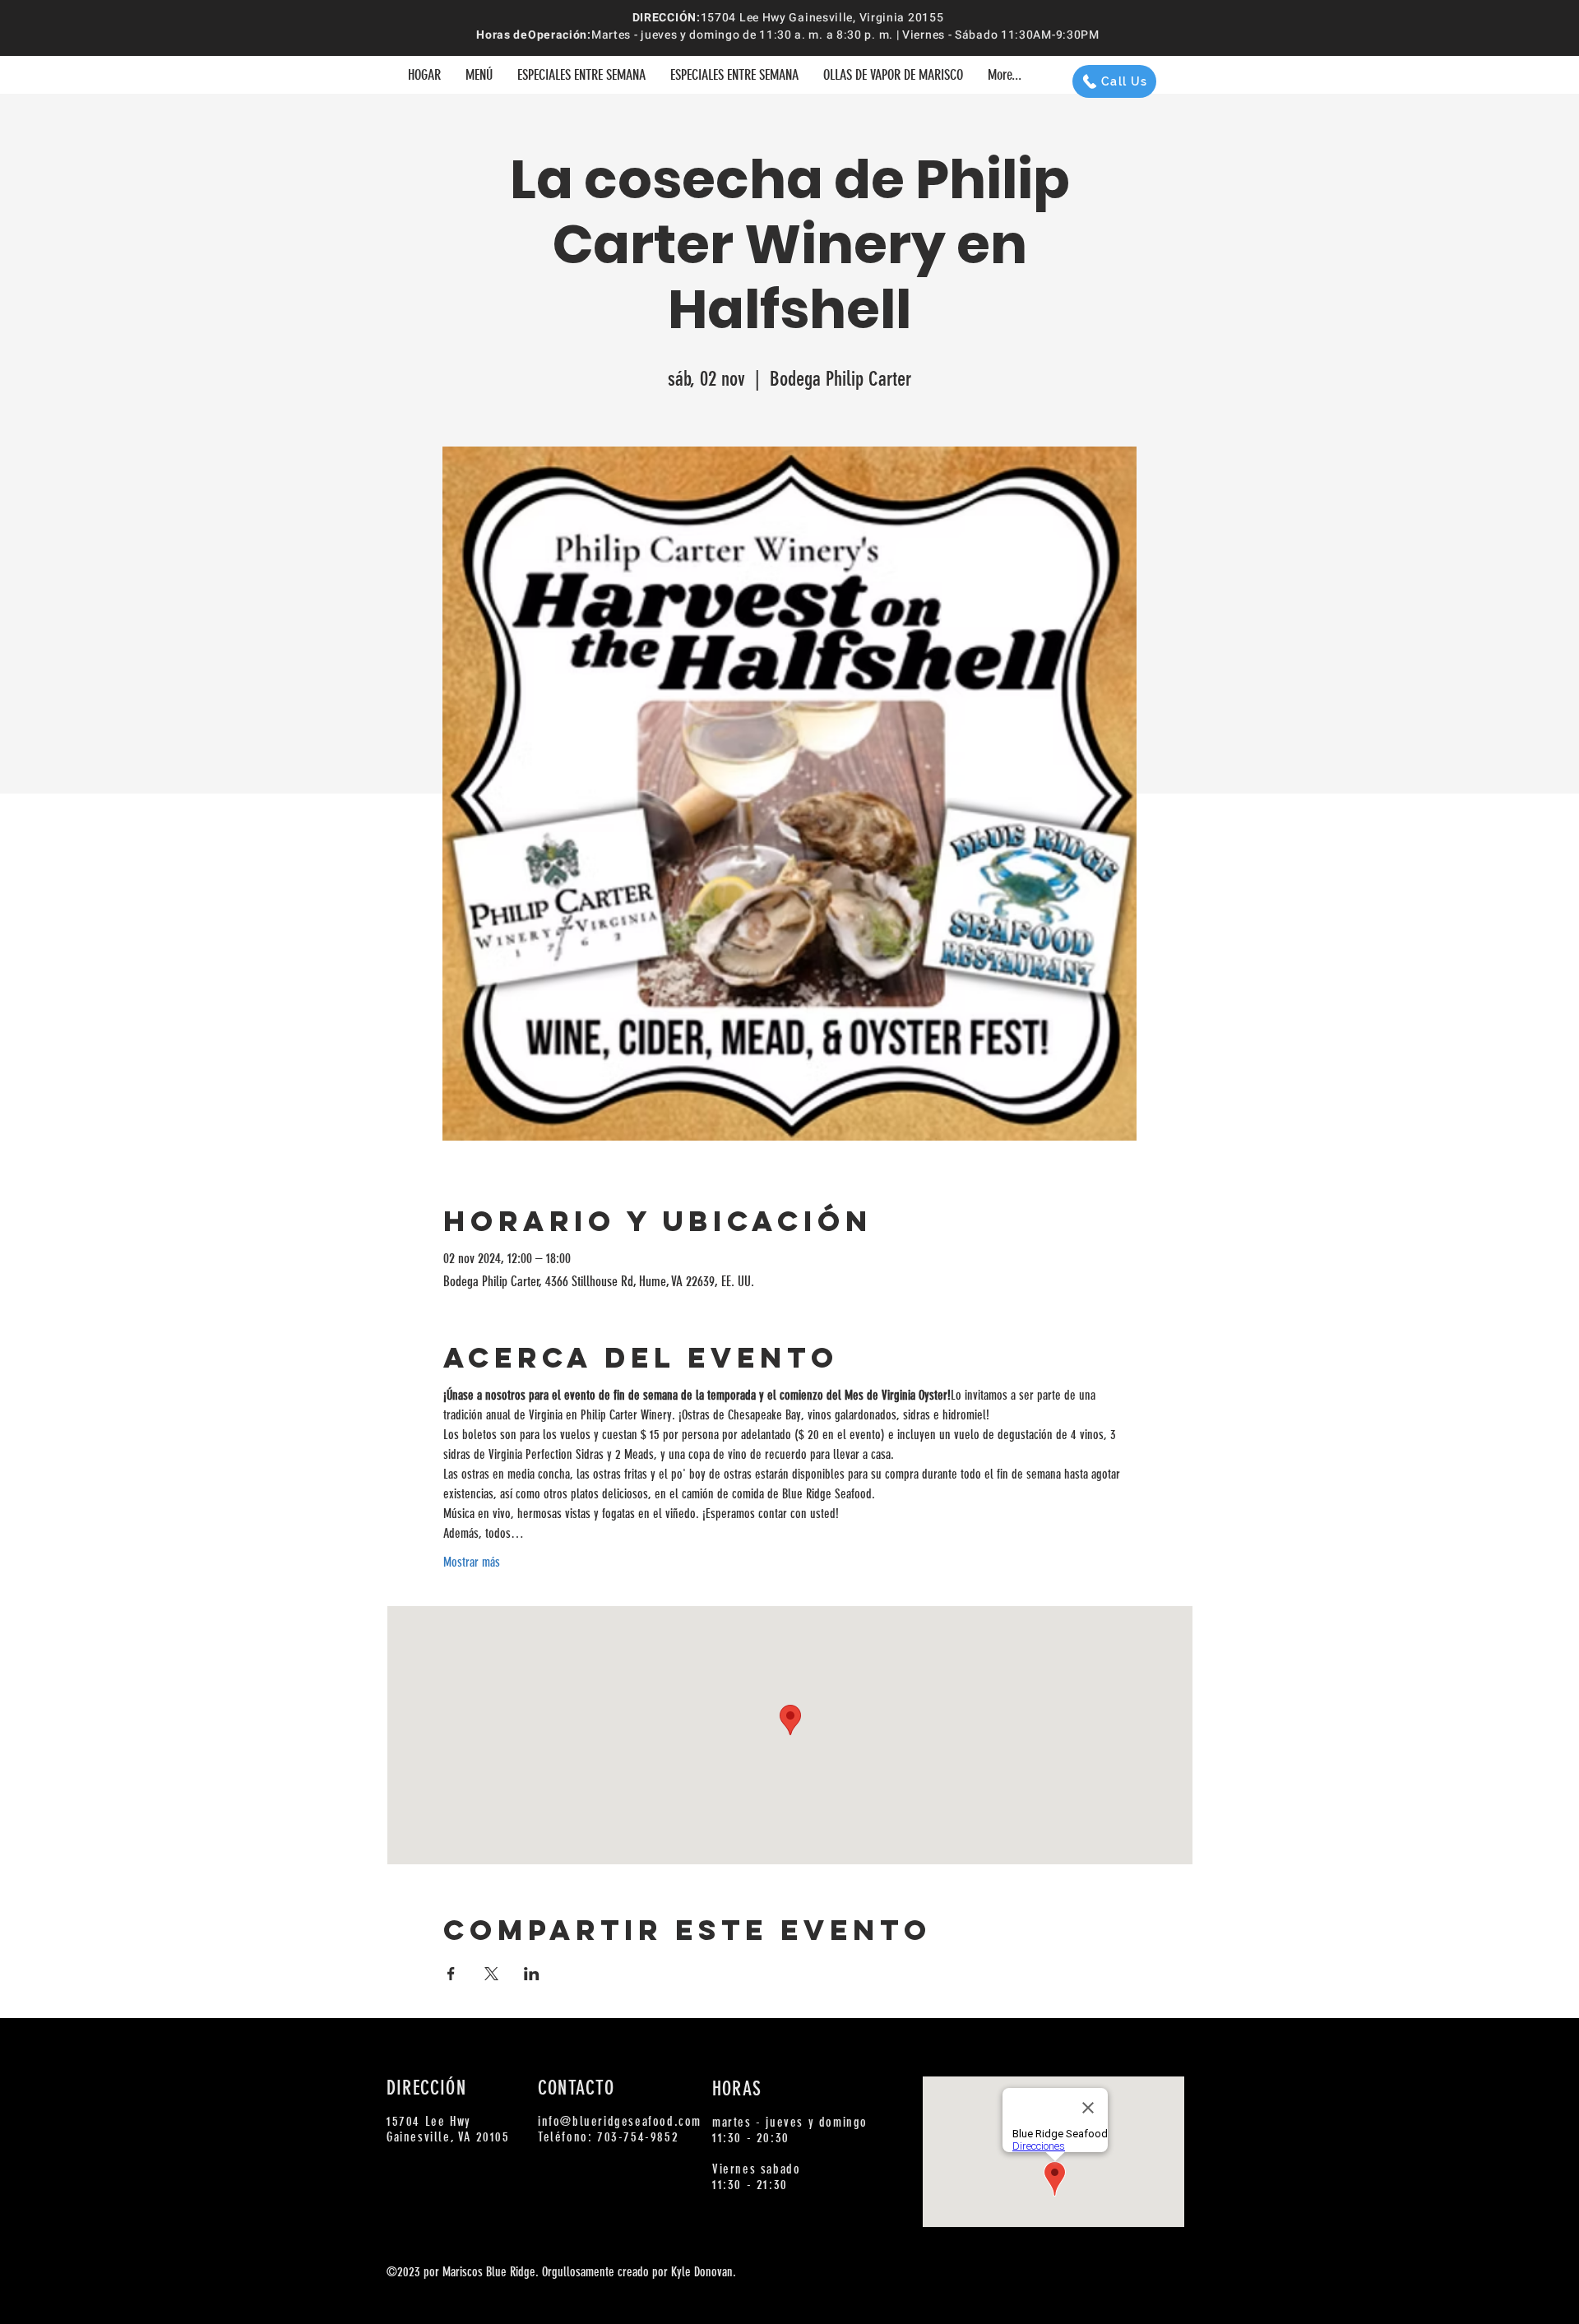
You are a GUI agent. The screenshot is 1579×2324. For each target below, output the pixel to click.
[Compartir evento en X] (491, 1974)
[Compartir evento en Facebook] (451, 1974)
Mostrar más (472, 1562)
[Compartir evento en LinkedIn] (532, 1974)
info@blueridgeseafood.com (620, 2121)
